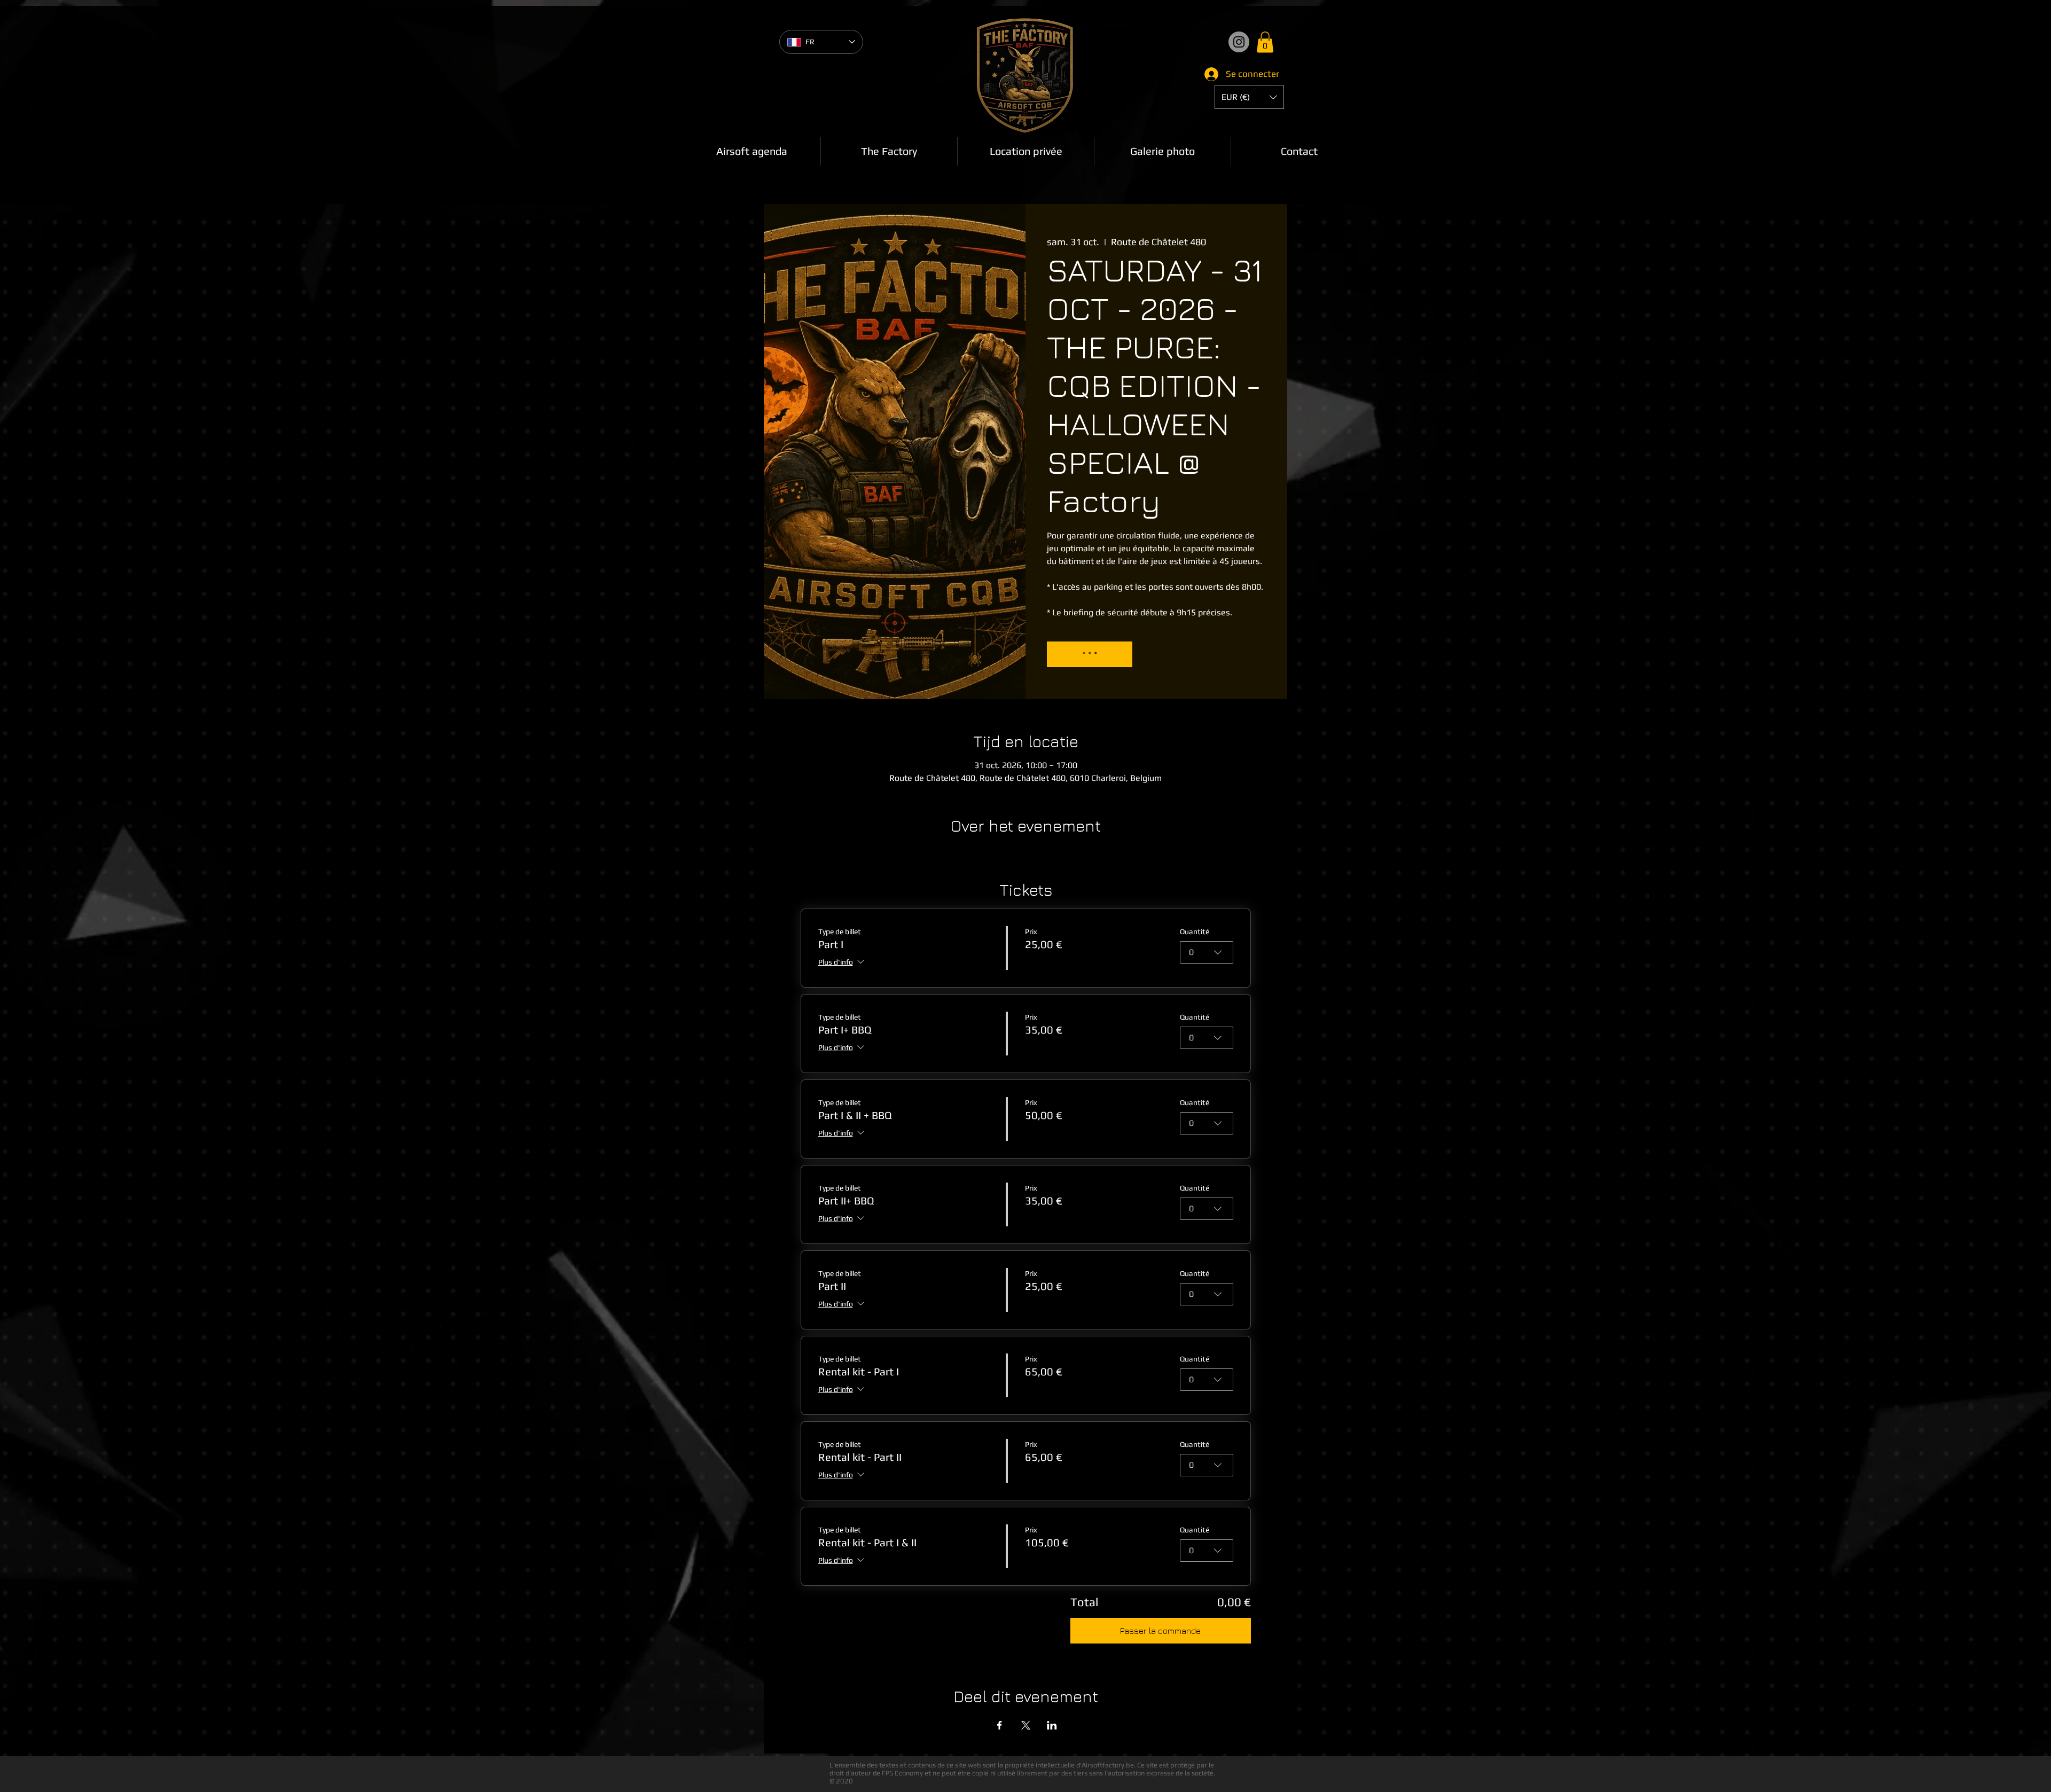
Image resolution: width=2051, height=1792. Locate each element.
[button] (1265, 42)
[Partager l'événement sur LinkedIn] (1052, 1725)
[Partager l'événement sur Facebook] (1000, 1725)
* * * (1090, 654)
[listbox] (1249, 97)
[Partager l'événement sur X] (1026, 1725)
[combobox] (1207, 952)
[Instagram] (1239, 42)
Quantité (1195, 932)
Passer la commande (1160, 1631)
